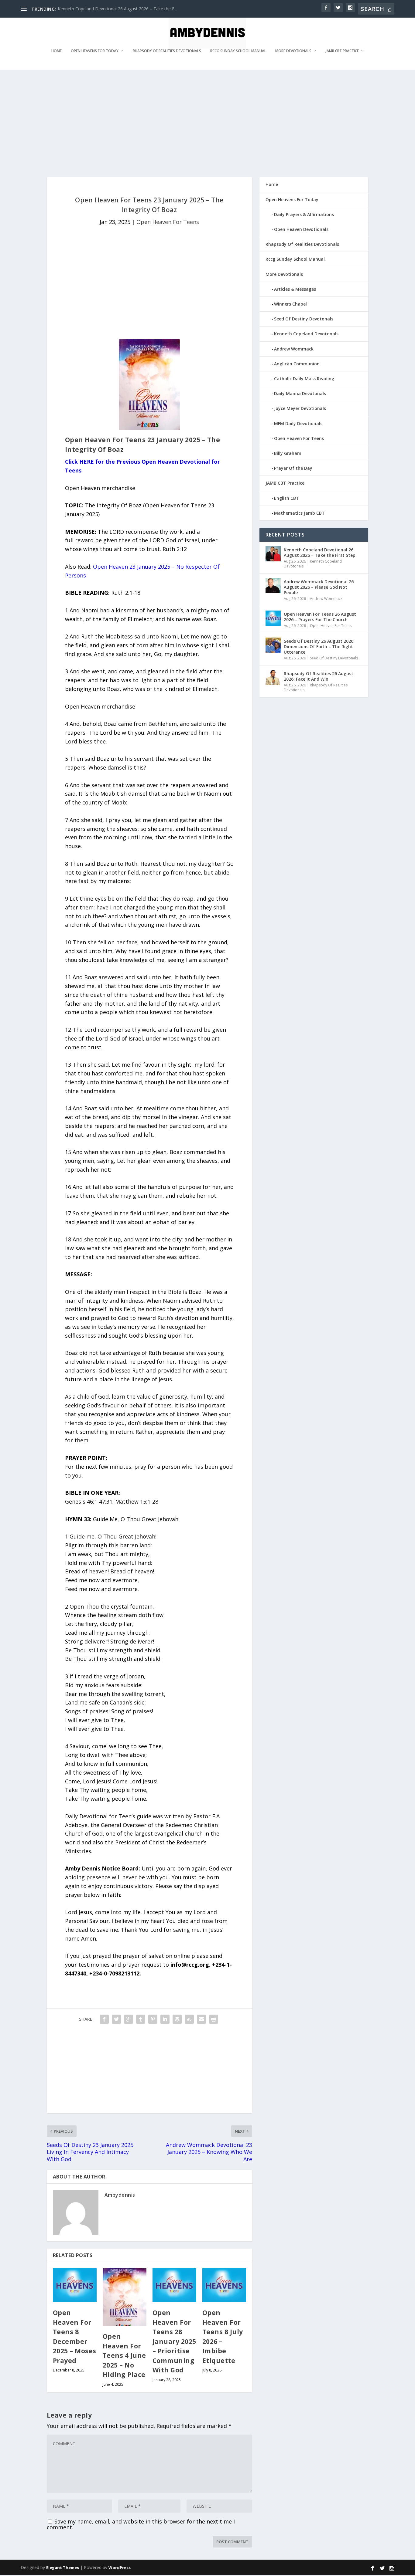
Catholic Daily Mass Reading (304, 379)
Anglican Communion (297, 364)
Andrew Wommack (294, 349)
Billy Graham (288, 453)
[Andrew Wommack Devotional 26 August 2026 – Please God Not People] (273, 586)
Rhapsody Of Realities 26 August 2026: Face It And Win (319, 676)
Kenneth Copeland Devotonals (306, 334)
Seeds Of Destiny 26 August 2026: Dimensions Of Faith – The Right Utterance (319, 647)
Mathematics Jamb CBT (299, 513)
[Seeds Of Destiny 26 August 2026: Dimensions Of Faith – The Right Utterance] (273, 645)
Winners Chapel (290, 304)
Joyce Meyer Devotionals (300, 408)
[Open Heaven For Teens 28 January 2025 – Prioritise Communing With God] (174, 2285)
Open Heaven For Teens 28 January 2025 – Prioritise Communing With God (174, 2341)
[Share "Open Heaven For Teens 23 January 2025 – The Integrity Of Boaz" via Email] (201, 2019)
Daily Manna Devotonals (300, 393)
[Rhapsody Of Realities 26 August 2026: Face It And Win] (273, 678)
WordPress (120, 2568)
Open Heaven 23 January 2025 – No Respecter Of (156, 567)
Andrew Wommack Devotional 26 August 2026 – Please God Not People (319, 587)
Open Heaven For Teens (168, 222)
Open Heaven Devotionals (301, 229)
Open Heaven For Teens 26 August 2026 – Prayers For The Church (320, 617)
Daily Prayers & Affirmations (304, 214)
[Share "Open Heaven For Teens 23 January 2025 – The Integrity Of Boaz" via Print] (214, 2019)
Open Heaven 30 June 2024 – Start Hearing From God (110, 9)
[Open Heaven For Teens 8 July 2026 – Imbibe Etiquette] (224, 2285)
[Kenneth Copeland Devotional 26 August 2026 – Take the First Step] (273, 554)
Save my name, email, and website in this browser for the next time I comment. (141, 2524)
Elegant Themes (63, 2568)
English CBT (286, 498)
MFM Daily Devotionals (298, 423)
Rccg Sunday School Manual (238, 51)
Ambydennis (120, 2195)
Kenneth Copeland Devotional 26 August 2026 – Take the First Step (320, 552)
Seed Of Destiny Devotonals (304, 319)
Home (57, 51)
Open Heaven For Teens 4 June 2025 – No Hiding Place (124, 2355)
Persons (75, 575)
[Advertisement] (203, 123)
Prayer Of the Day (293, 468)
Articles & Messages (295, 289)
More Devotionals (293, 51)
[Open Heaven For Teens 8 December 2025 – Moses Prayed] (75, 2285)
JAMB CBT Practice (342, 51)
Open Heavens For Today (95, 51)
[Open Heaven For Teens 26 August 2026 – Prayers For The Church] (273, 618)
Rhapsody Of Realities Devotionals (167, 51)
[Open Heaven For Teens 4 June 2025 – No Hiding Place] (125, 2297)
